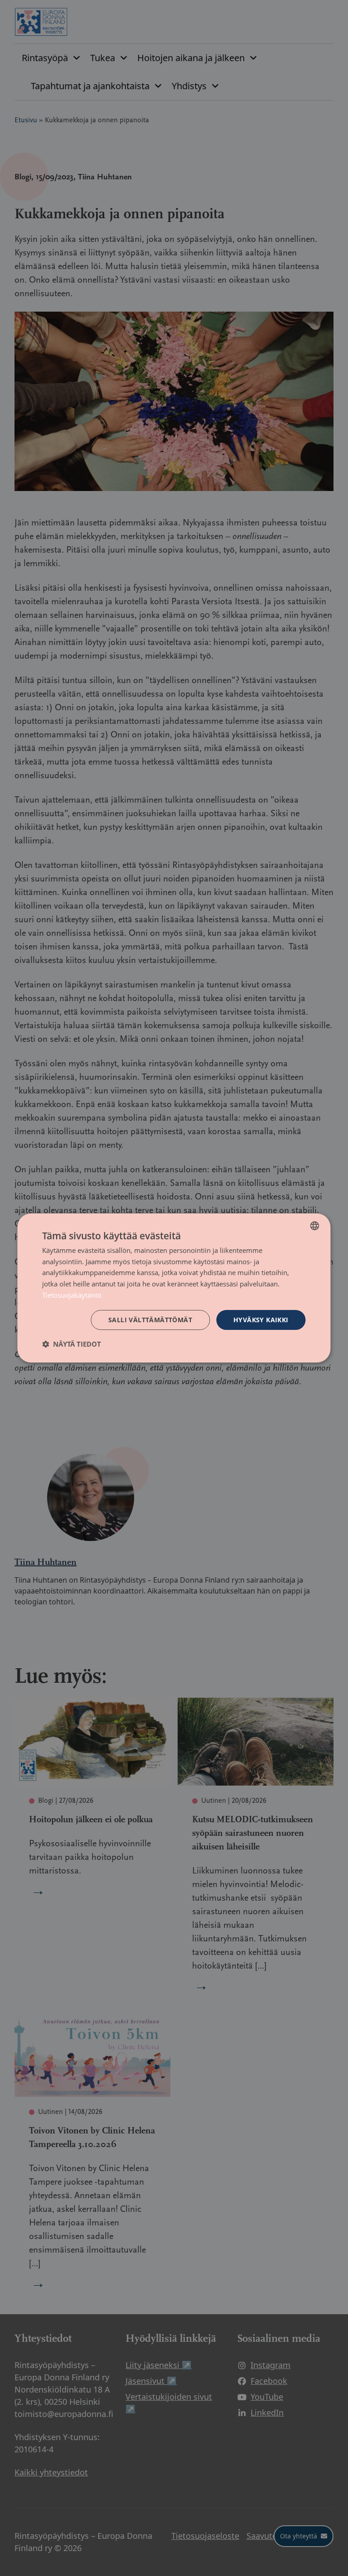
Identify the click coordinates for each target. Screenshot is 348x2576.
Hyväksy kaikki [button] (261, 1320)
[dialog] (174, 1288)
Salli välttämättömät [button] (150, 1320)
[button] (72, 1344)
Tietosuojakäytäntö (72, 1295)
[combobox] (315, 1226)
